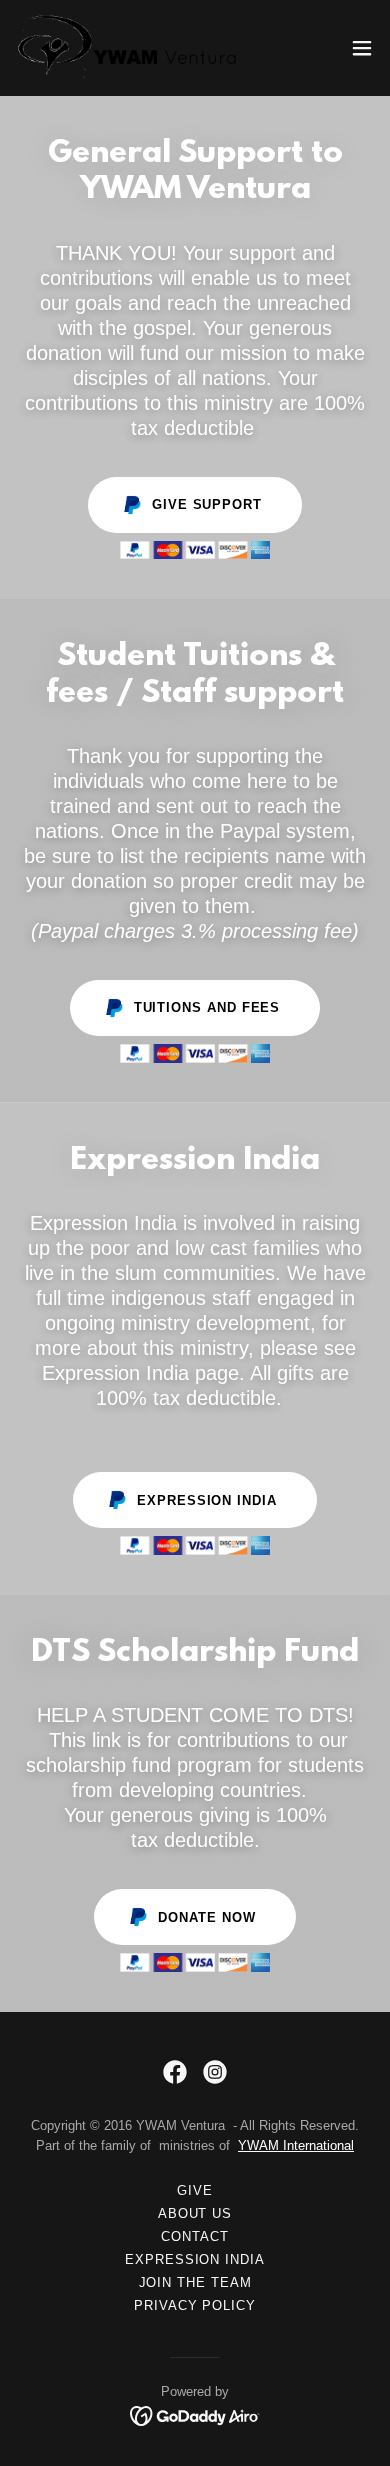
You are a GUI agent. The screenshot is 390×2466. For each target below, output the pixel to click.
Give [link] (195, 2190)
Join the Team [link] (195, 2282)
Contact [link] (194, 2236)
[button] (362, 48)
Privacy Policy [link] (195, 2305)
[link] (128, 48)
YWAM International (296, 2145)
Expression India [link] (195, 2259)
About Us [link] (195, 2213)
